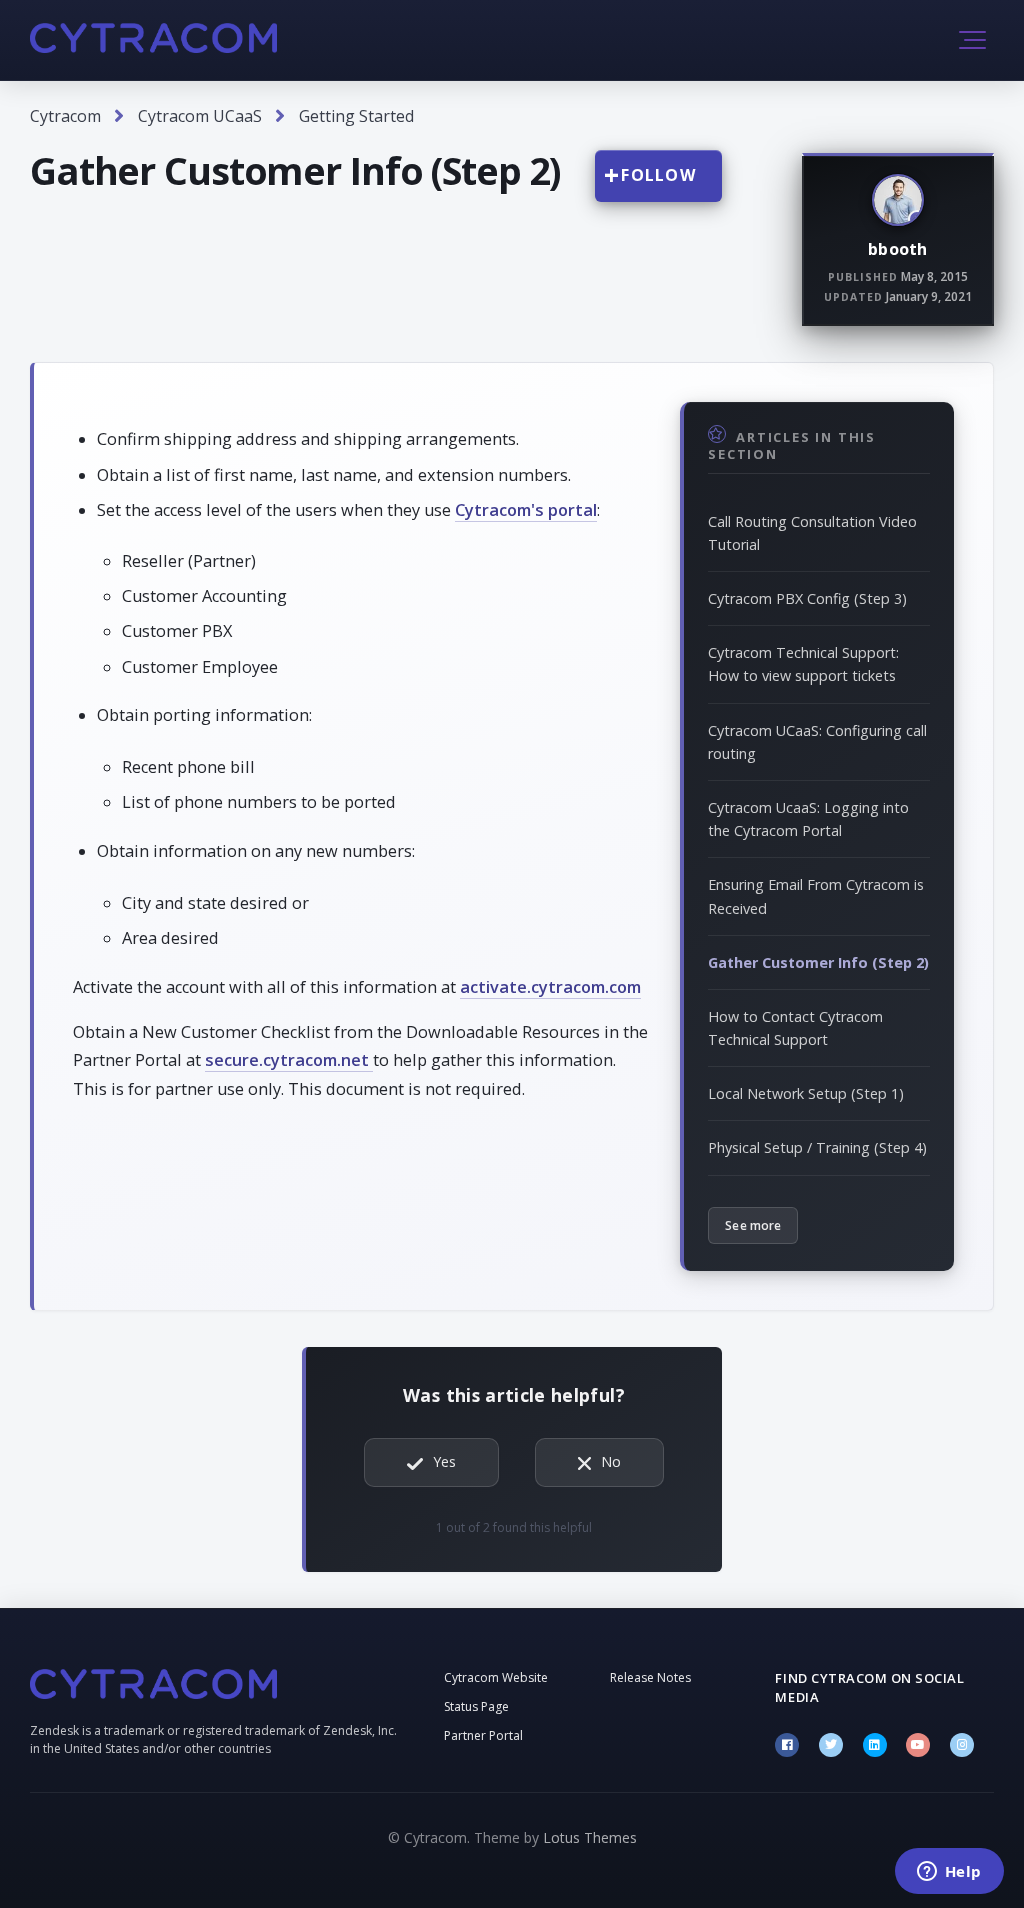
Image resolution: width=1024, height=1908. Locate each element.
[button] (972, 40)
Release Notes (650, 1677)
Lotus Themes (590, 1837)
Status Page (476, 1706)
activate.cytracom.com (550, 987)
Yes (444, 1461)
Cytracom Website (496, 1677)
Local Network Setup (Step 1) (806, 1093)
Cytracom (65, 116)
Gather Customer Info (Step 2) (818, 962)
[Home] (153, 38)
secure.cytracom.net (289, 1060)
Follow (658, 175)
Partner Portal (483, 1735)
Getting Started (356, 116)
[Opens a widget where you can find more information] (949, 1873)
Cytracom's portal (526, 510)
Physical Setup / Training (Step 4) (817, 1147)
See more (753, 1225)
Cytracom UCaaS (200, 116)
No (611, 1461)
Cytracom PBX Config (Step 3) (807, 598)
